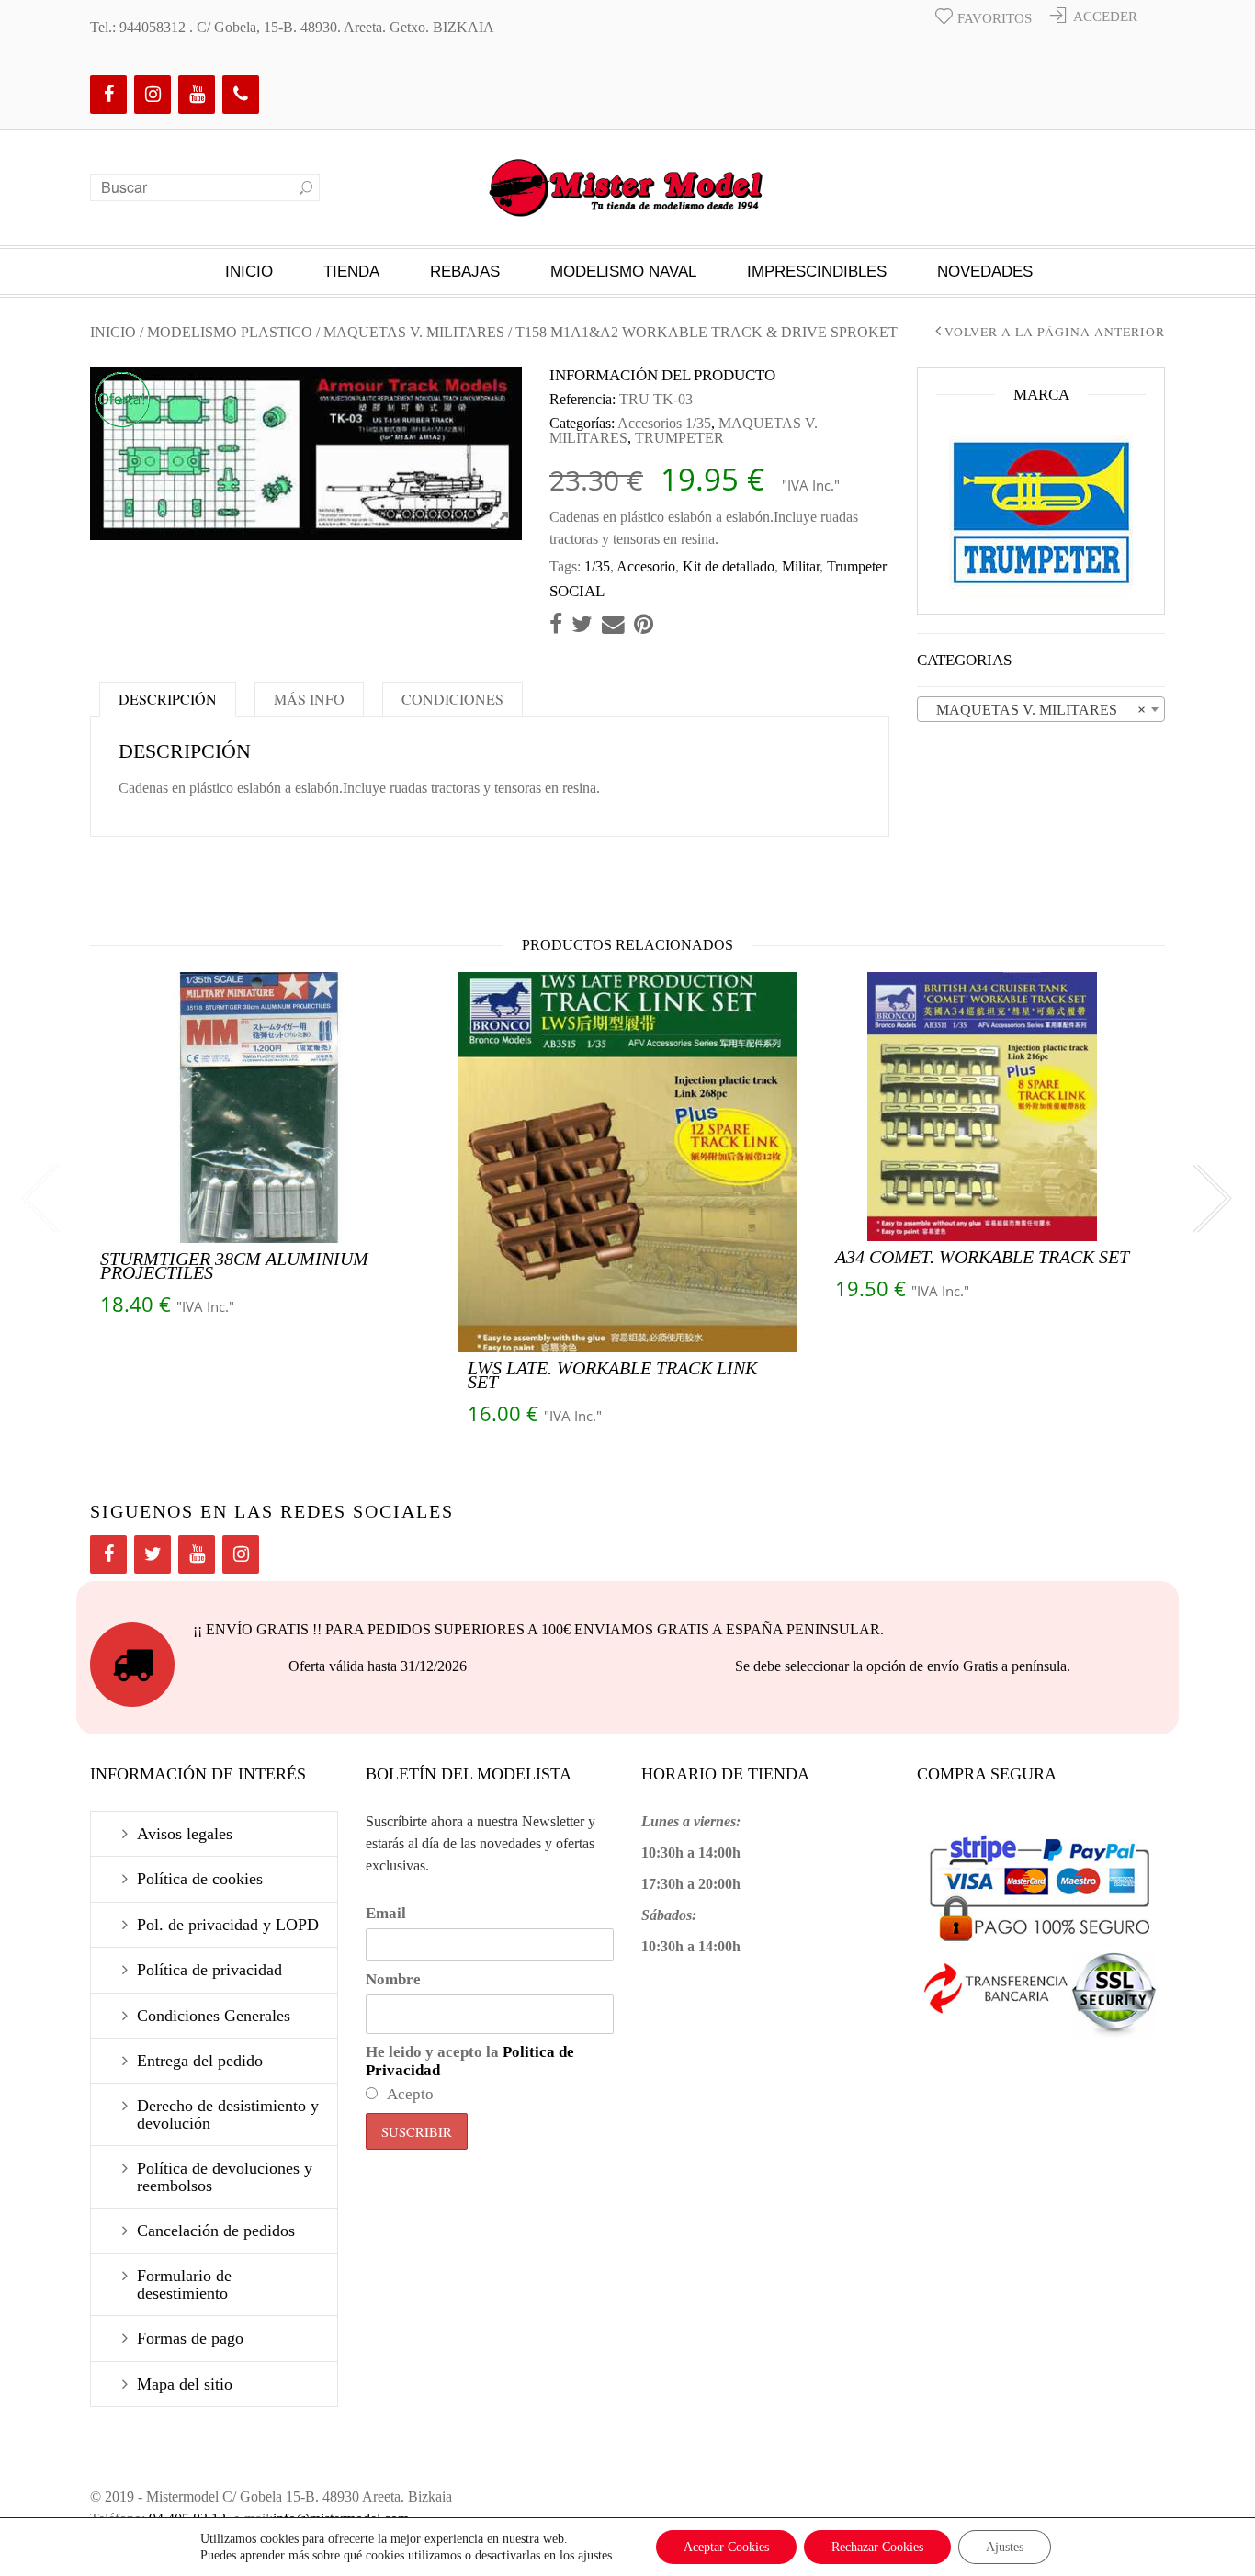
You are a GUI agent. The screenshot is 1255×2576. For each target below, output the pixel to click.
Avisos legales (185, 1834)
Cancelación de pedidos (216, 2231)
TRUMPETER (679, 438)
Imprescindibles (817, 271)
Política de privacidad (209, 1970)
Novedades (985, 271)
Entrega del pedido (200, 2061)
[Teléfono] (241, 95)
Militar (801, 566)
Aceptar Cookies (726, 2547)
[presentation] (40, 1199)
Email (386, 1913)
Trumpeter (857, 566)
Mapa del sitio (185, 2384)
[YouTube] (197, 95)
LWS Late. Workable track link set (612, 1375)
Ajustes (1005, 2547)
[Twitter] (153, 1554)
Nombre (393, 1979)
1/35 (597, 566)
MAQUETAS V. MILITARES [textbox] (1035, 710)
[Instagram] (153, 95)
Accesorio (646, 566)
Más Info (309, 699)
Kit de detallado (729, 566)
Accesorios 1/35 (664, 423)
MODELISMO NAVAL (623, 271)
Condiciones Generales (214, 2016)
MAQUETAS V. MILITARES (414, 332)
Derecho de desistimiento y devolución (228, 2114)
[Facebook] (108, 95)
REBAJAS (465, 271)
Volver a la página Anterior (1055, 333)
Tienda (351, 271)
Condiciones (452, 699)
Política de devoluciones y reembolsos (225, 2176)
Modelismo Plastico (230, 332)
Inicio (249, 271)
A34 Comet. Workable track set (982, 1257)
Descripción (168, 699)
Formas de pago (190, 2338)
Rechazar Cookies (877, 2547)
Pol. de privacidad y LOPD (228, 1925)
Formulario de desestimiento (184, 2284)
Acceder (1105, 17)
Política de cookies (200, 1879)
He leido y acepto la (470, 2061)
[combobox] (1041, 709)
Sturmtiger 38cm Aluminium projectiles (234, 1265)
